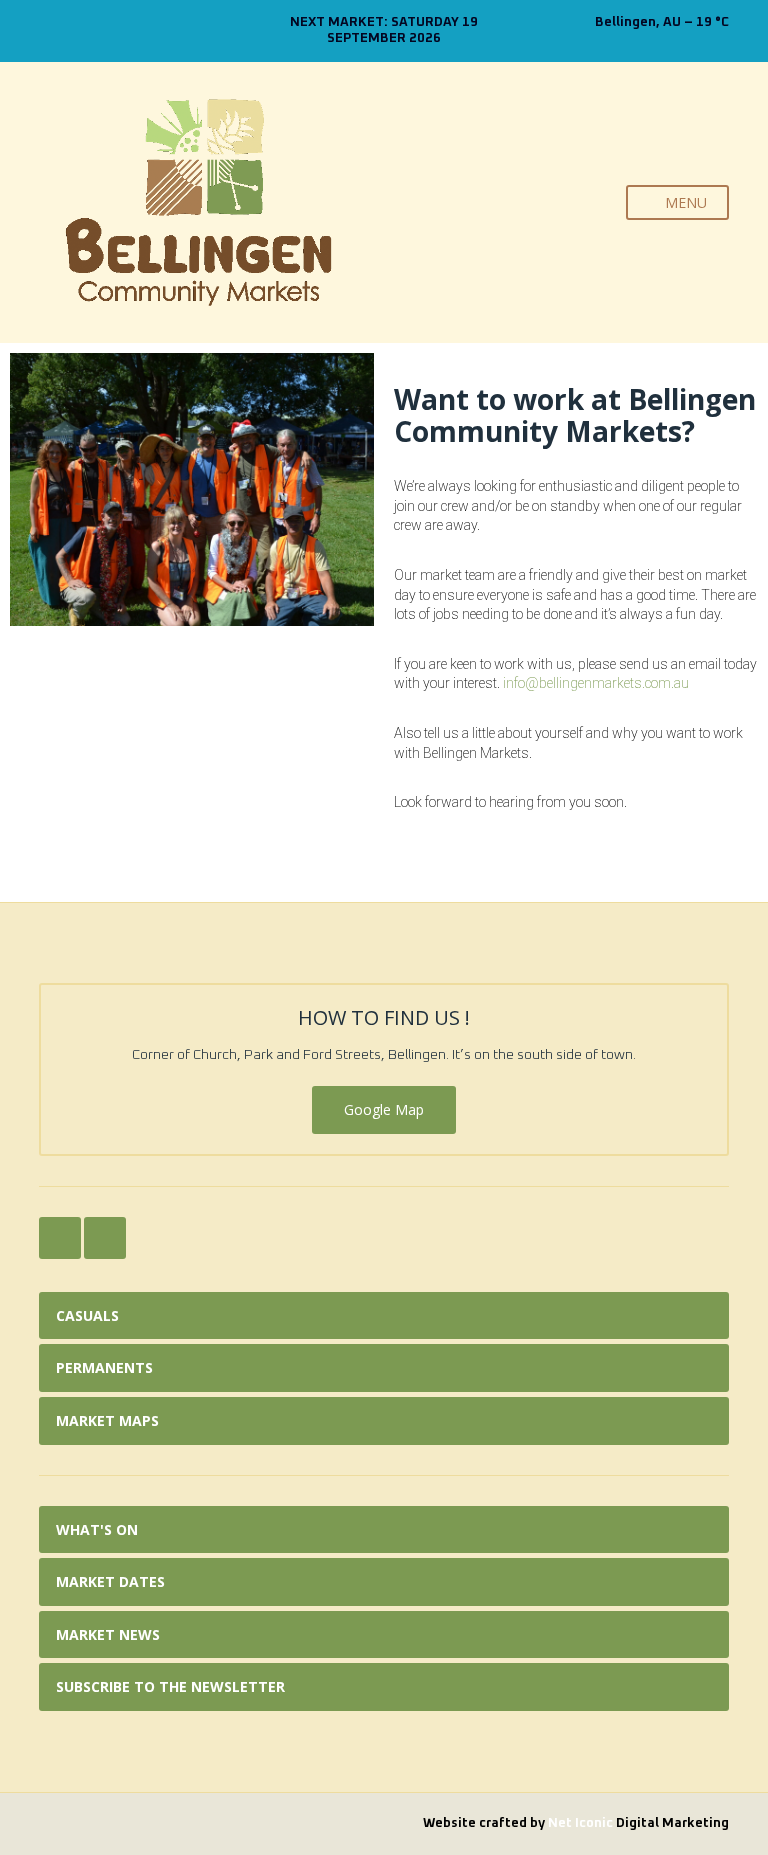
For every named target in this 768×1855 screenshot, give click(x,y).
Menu (684, 202)
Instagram (70, 31)
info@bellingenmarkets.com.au (596, 683)
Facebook (49, 31)
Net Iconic (582, 1823)
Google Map (384, 1109)
